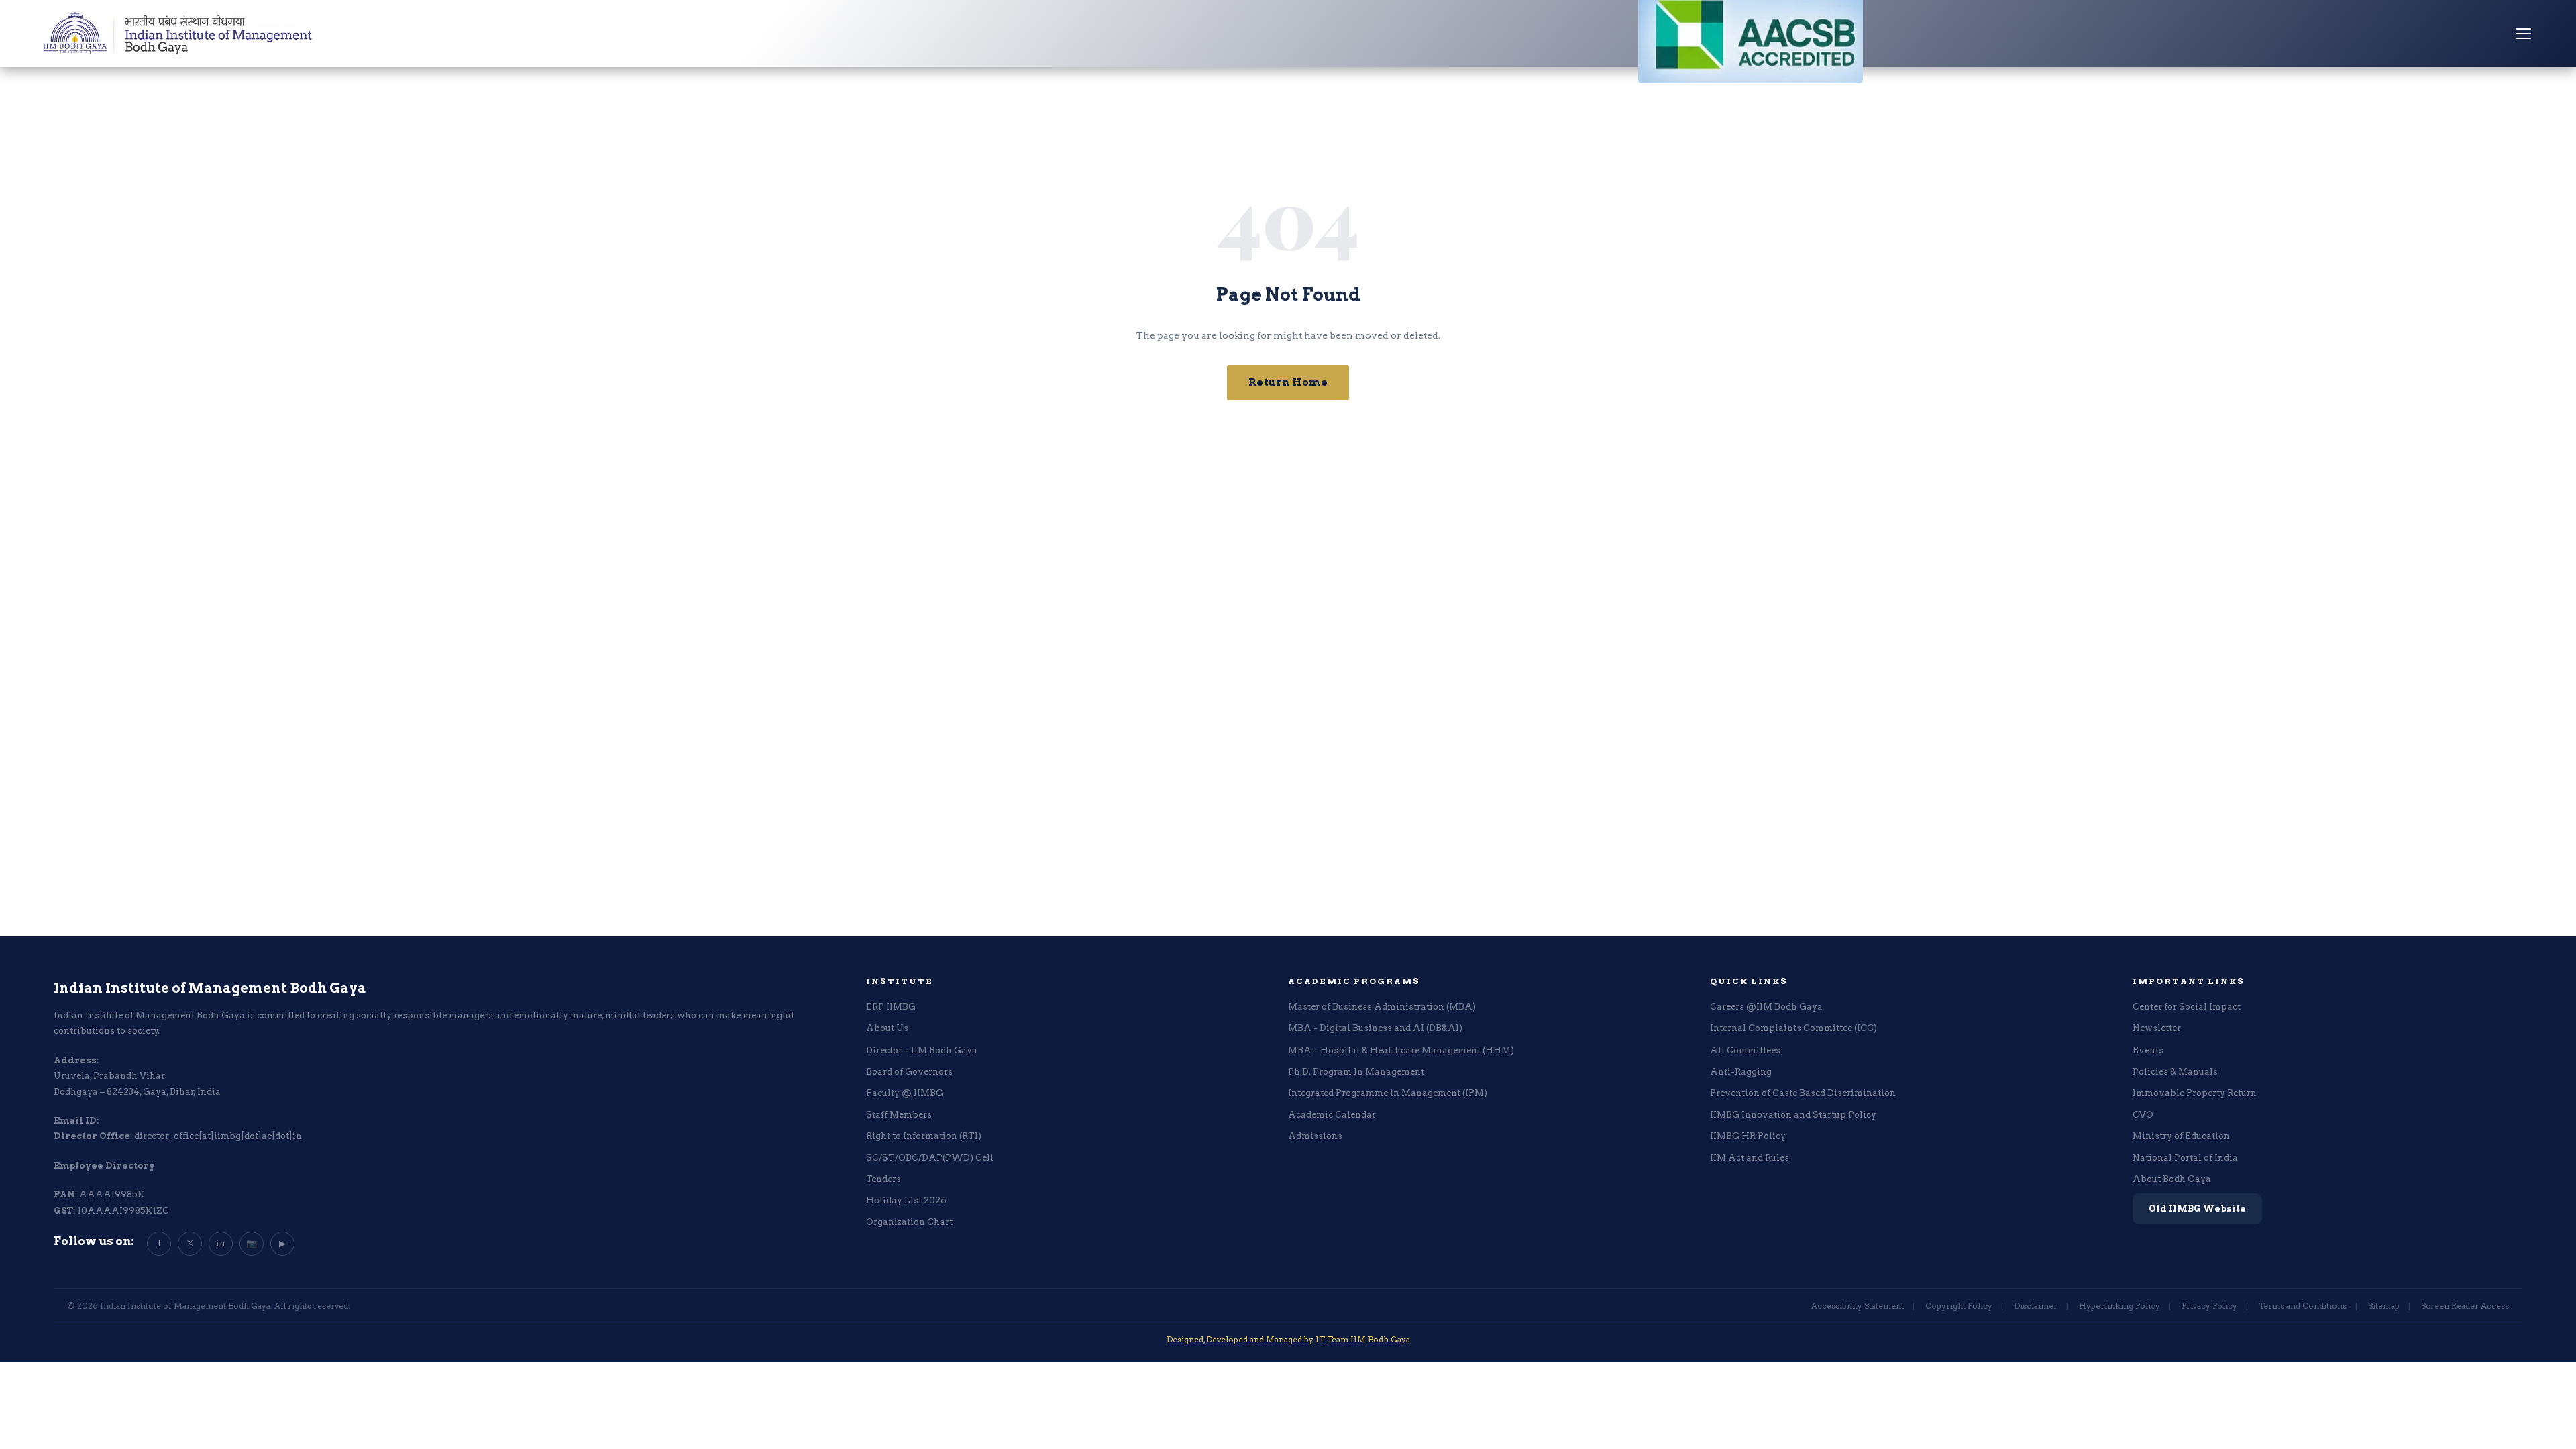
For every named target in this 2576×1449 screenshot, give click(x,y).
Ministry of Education (2181, 1136)
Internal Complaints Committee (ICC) (1793, 1028)
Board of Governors (909, 1072)
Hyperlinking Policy (2119, 1306)
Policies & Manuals (2175, 1072)
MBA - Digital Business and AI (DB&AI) (1375, 1028)
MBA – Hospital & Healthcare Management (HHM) (1401, 1050)
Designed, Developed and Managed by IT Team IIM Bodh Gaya (1288, 1339)
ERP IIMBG (891, 1007)
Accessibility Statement (1858, 1306)
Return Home (1288, 382)
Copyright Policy (1959, 1306)
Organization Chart (909, 1222)
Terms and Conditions (2303, 1306)
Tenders (883, 1179)
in (221, 1243)
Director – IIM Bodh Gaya (922, 1050)
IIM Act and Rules (1750, 1158)
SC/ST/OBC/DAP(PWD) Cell (930, 1158)
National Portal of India (2185, 1158)
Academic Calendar (1332, 1115)
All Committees (1745, 1050)
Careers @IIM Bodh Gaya (1766, 1007)
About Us (887, 1028)
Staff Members (899, 1115)
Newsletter (2157, 1028)
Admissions (1315, 1136)
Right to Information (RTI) (924, 1136)
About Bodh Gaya (2172, 1179)
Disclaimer (2036, 1306)
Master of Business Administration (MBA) (1382, 1007)
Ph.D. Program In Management (1356, 1072)
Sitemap (2384, 1306)
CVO (2143, 1115)
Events (2148, 1050)
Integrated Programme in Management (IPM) (1388, 1093)
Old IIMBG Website (2197, 1209)
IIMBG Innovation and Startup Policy (1793, 1115)
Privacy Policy (2209, 1306)
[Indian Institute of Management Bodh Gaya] (178, 34)
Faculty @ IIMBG (905, 1093)
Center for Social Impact (2187, 1007)
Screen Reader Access (2465, 1306)
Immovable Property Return (2195, 1093)
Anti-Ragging (1741, 1072)
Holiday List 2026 (906, 1200)
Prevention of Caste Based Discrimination (1803, 1093)
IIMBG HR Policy (1748, 1136)
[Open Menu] (2524, 34)
